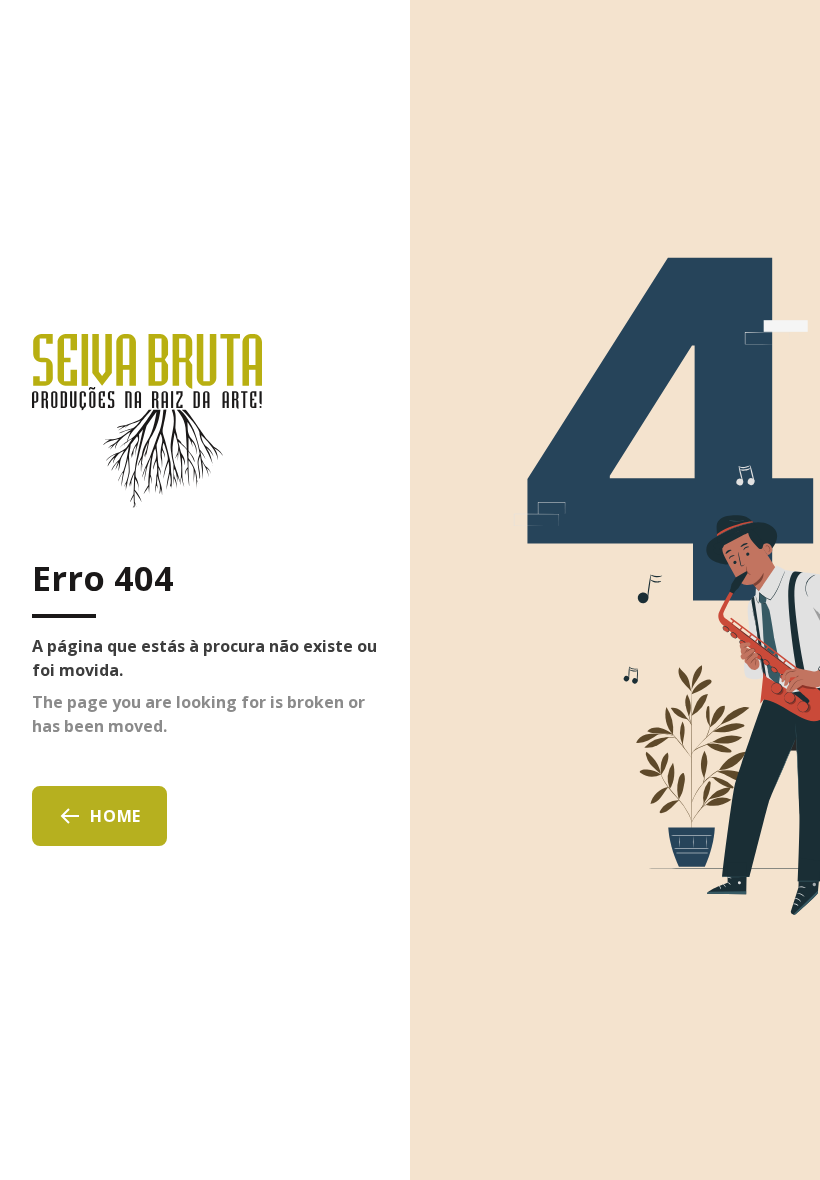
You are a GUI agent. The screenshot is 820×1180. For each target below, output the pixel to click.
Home (115, 816)
